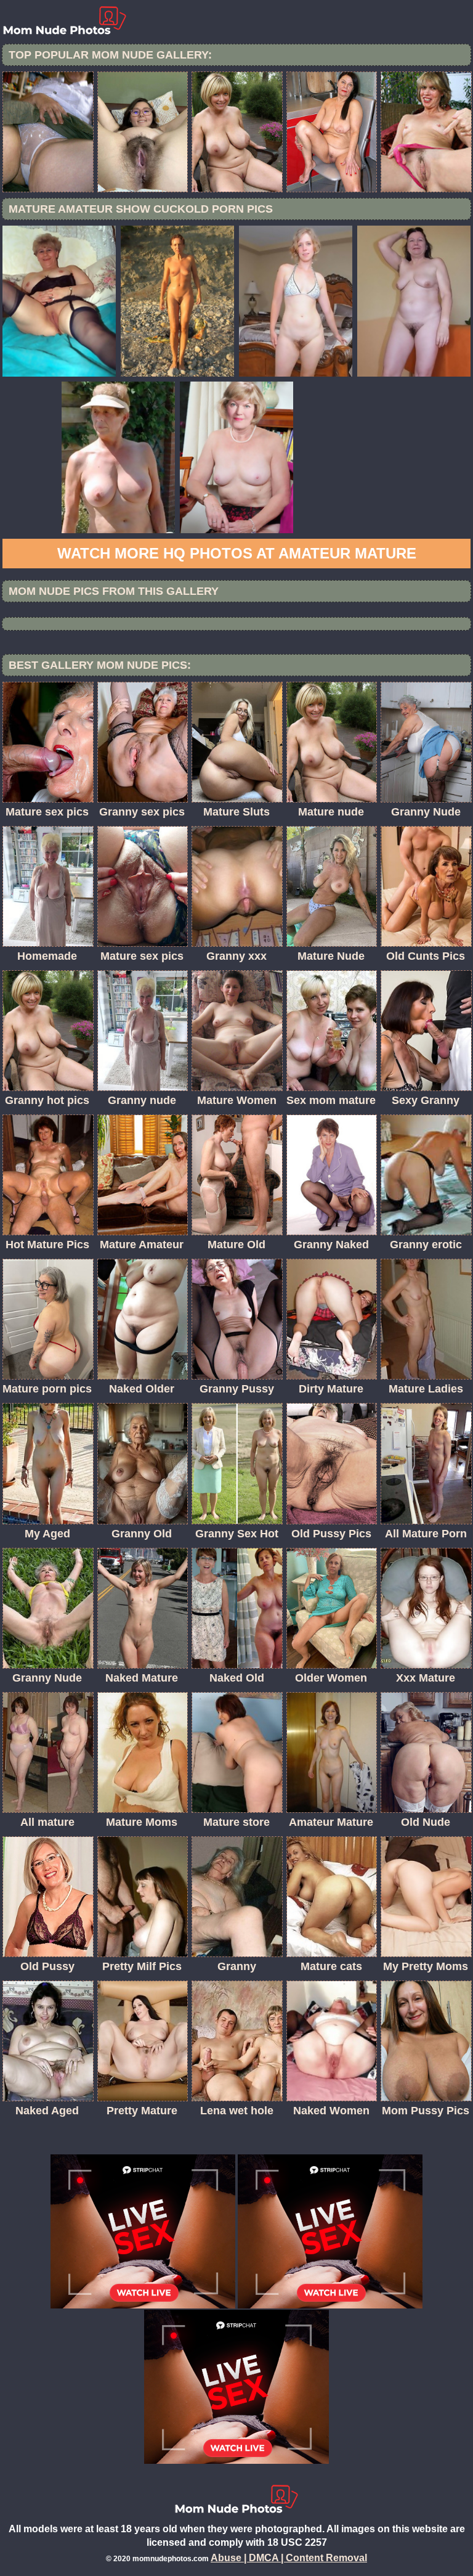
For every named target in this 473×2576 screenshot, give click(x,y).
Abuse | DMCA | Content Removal (289, 2558)
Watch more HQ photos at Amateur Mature (237, 553)
